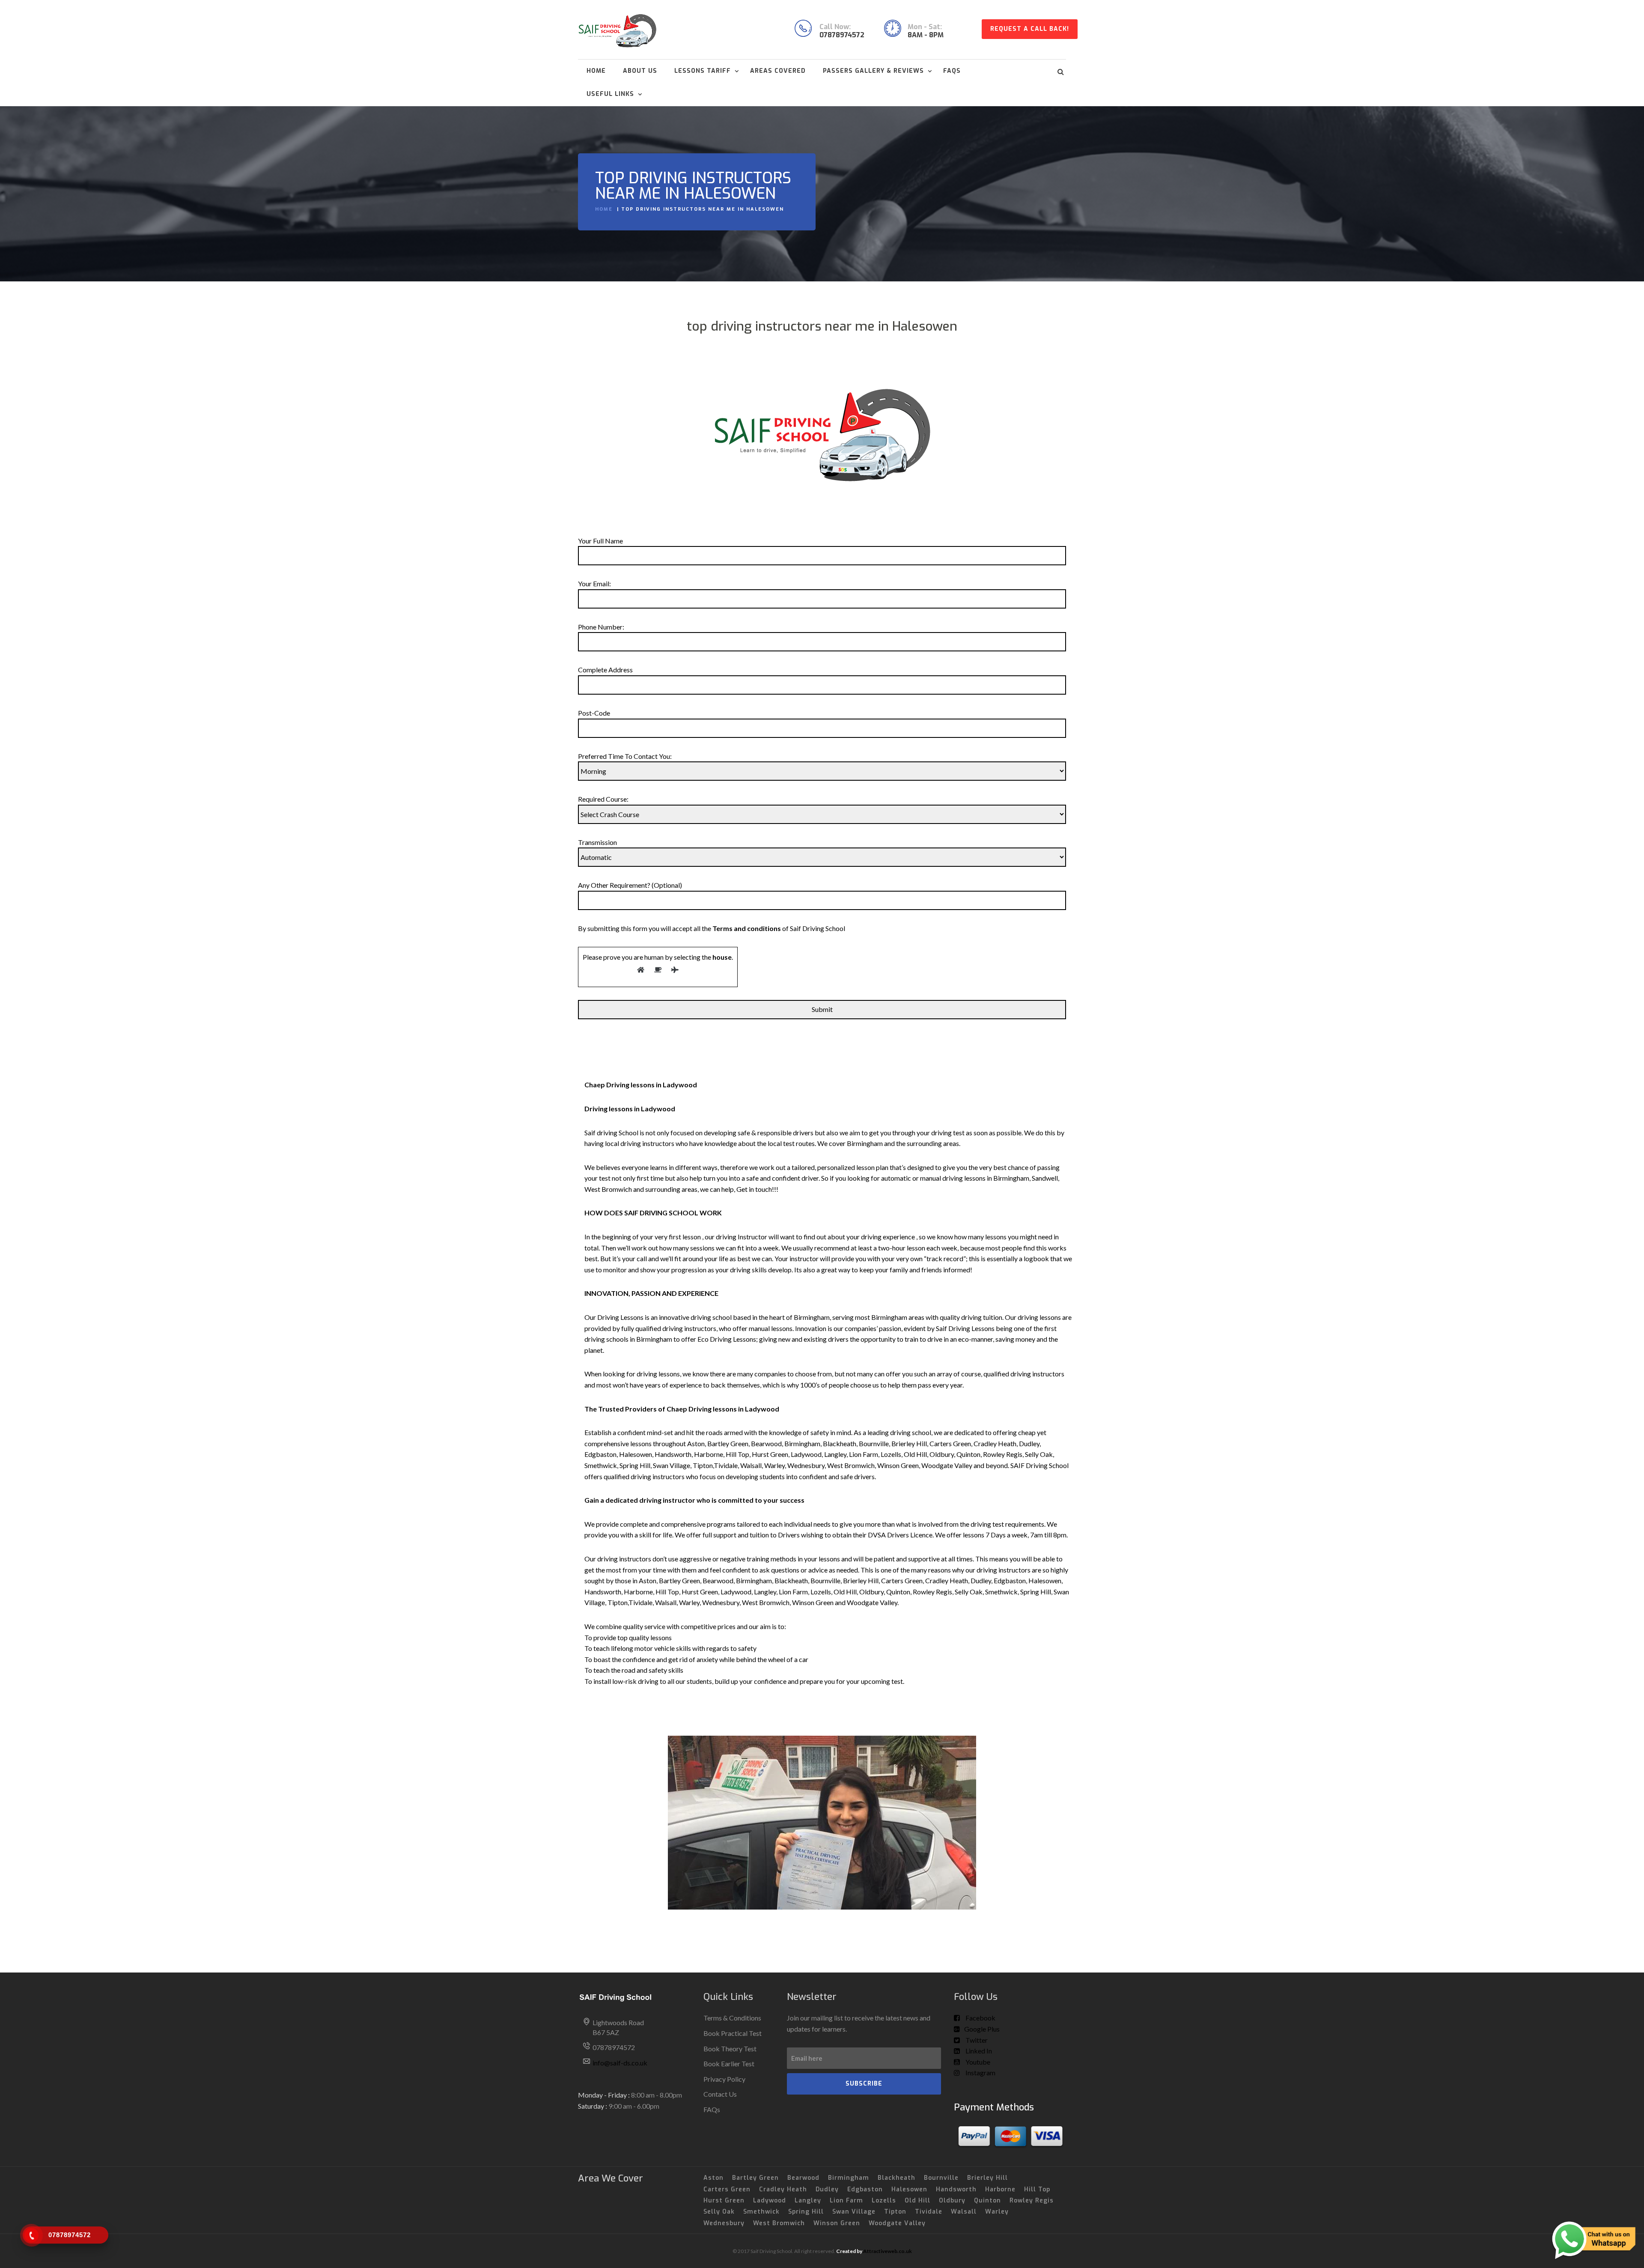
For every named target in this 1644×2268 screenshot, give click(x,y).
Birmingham (849, 2178)
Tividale (929, 2212)
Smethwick (761, 2212)
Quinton (987, 2201)
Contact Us (720, 2094)
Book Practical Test (733, 2033)
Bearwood (803, 2178)
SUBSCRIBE (864, 2084)
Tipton (895, 2212)
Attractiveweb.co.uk (888, 2251)
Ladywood (770, 2201)
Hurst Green (724, 2201)
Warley (997, 2212)
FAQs (952, 71)
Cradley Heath (783, 2189)
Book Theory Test (730, 2049)
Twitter (976, 2040)
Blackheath (896, 2178)
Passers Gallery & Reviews (873, 71)
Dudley (827, 2189)
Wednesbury (724, 2223)
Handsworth (956, 2189)
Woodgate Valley (897, 2223)
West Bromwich (779, 2223)
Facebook (980, 2018)
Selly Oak (719, 2212)
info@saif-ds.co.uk (620, 2063)
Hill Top (1037, 2189)
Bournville (941, 2178)
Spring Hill (806, 2212)
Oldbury (952, 2201)
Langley (808, 2201)
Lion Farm (846, 2201)
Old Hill (917, 2201)
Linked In (978, 2051)
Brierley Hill (987, 2178)
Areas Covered (778, 71)
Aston (713, 2178)
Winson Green (837, 2223)
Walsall (964, 2212)
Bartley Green (755, 2178)
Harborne (1000, 2189)
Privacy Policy (724, 2079)
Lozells (884, 2201)
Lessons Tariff (703, 71)
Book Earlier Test (729, 2064)
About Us (640, 71)
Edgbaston (865, 2189)
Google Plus (982, 2029)
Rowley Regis (1032, 2201)
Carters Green (727, 2189)
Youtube (977, 2062)
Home (596, 71)
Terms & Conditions (732, 2018)
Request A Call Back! (1030, 29)
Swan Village (854, 2212)
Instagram (980, 2073)
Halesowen (909, 2189)
